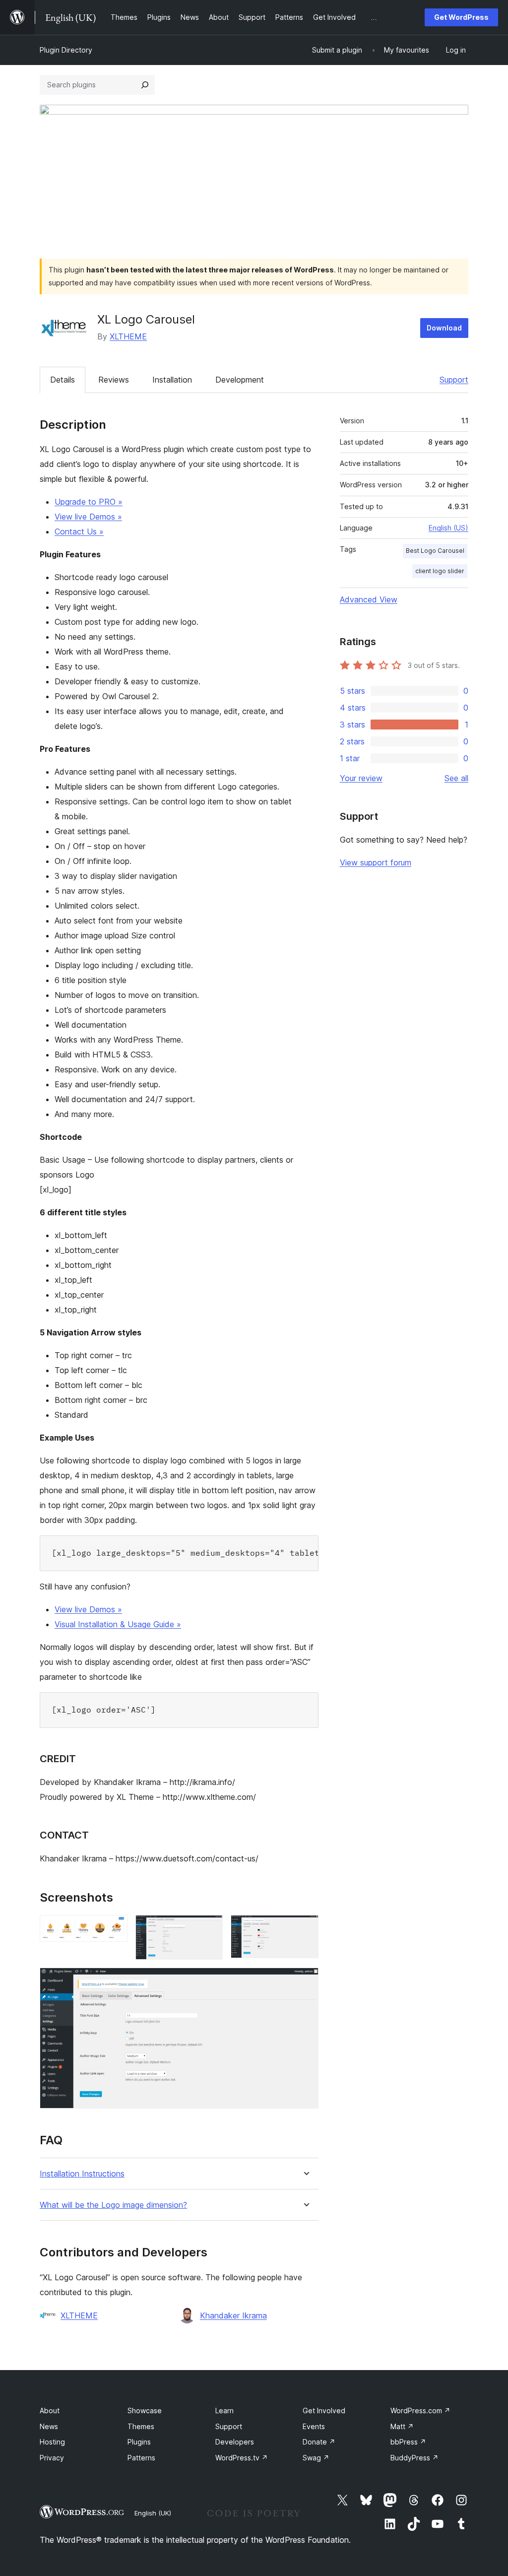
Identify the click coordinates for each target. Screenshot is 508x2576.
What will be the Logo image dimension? (113, 2205)
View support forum (376, 862)
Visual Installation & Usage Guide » (118, 1624)
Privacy (52, 2458)
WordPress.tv (242, 2458)
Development (240, 380)
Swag (316, 2458)
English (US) (448, 528)
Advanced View (369, 599)
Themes (141, 2426)
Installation (172, 380)
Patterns (141, 2458)
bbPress (408, 2442)
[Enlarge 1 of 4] (114, 1928)
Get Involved (324, 2411)
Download (444, 328)
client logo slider (440, 571)
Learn (224, 2411)
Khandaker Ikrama (233, 2315)
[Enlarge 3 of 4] (305, 1928)
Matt (402, 2426)
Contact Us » (79, 531)
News (49, 2426)
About (50, 2411)
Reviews (114, 380)
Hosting (52, 2442)
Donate (319, 2442)
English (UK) (153, 2513)
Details (63, 380)
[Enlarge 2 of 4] (209, 1928)
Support (454, 380)
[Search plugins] (145, 85)
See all (456, 778)
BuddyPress (414, 2458)
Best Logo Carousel (435, 551)
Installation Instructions (82, 2174)
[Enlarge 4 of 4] (305, 1981)
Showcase (145, 2411)
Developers (235, 2442)
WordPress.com (420, 2411)
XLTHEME (128, 336)
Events (314, 2426)
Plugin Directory (66, 50)
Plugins (139, 2442)
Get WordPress (461, 17)
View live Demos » (88, 517)
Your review (361, 778)
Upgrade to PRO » (89, 502)
